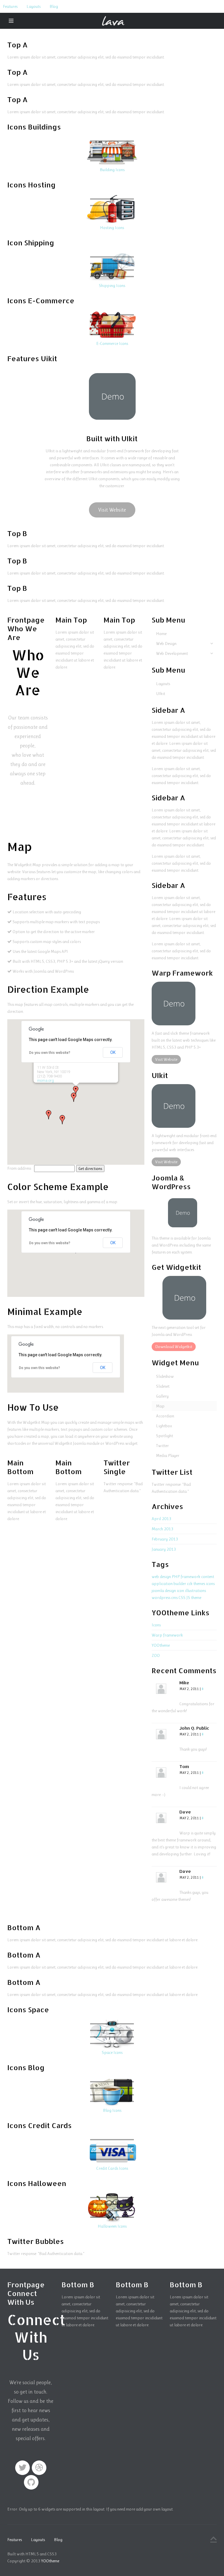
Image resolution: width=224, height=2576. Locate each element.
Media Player (168, 1455)
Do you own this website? (50, 1053)
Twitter (162, 1446)
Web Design (166, 643)
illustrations (195, 1591)
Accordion (165, 1416)
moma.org (45, 1080)
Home (161, 634)
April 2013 (161, 1519)
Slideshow (165, 1376)
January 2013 (164, 1549)
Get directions (90, 1169)
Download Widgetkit (174, 1347)
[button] (49, 1115)
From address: (20, 1168)
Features (10, 6)
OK (113, 1052)
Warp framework (167, 1635)
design (170, 1591)
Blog (54, 6)
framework (190, 1577)
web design (161, 1577)
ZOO (156, 1655)
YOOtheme (161, 1645)
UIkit (161, 694)
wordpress (161, 1598)
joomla (158, 1591)
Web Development (172, 653)
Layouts (34, 6)
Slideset (163, 1386)
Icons (156, 1625)
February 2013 (165, 1539)
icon (180, 1591)
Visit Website (112, 510)
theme (196, 1598)
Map (160, 1406)
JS (188, 1598)
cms (174, 1598)
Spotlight (164, 1436)
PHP (176, 1577)
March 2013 (162, 1529)
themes (199, 1584)
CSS (182, 1598)
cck (190, 1584)
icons (210, 1584)
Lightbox (164, 1426)
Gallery (162, 1396)
